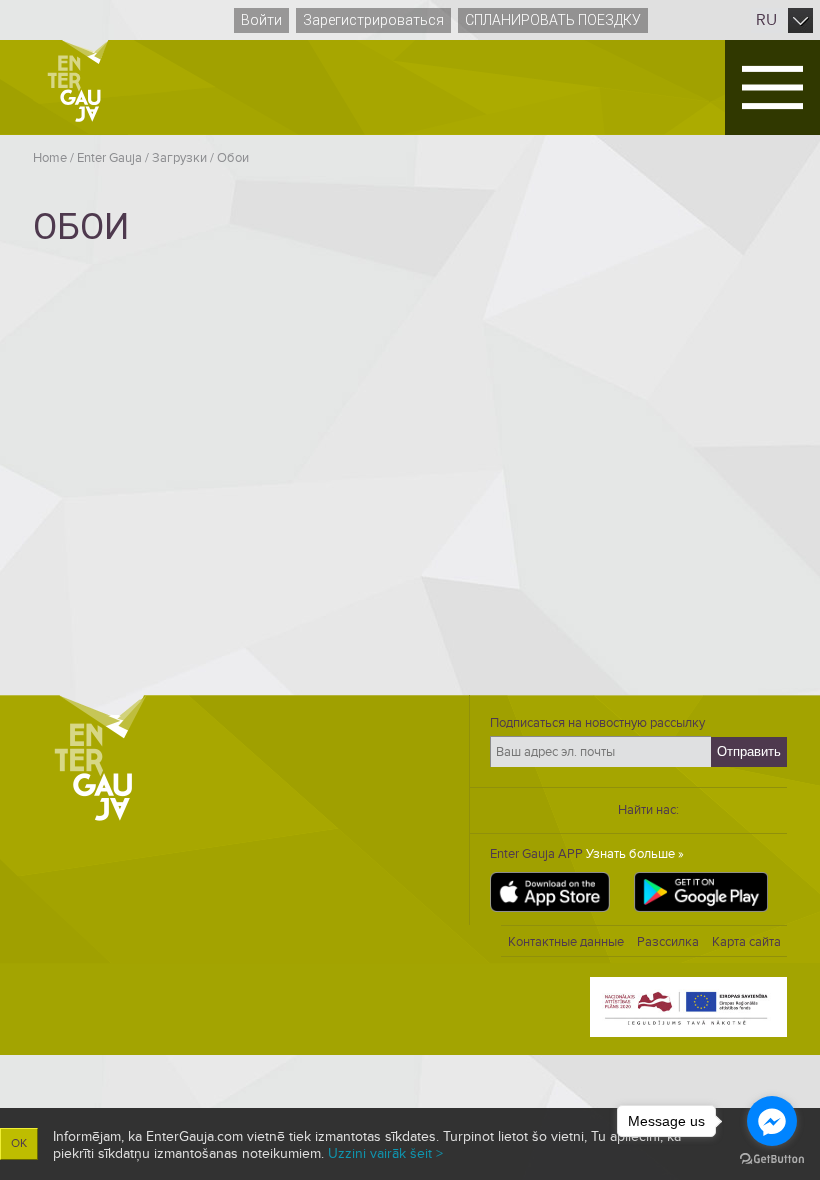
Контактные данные (566, 942)
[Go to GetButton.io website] (772, 1159)
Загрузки (179, 158)
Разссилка (668, 942)
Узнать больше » (635, 854)
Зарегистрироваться (373, 20)
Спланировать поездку (553, 20)
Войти (261, 20)
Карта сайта (746, 942)
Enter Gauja (109, 158)
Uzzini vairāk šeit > (385, 1153)
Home (50, 158)
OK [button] (19, 1143)
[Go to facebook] (772, 1121)
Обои (233, 158)
